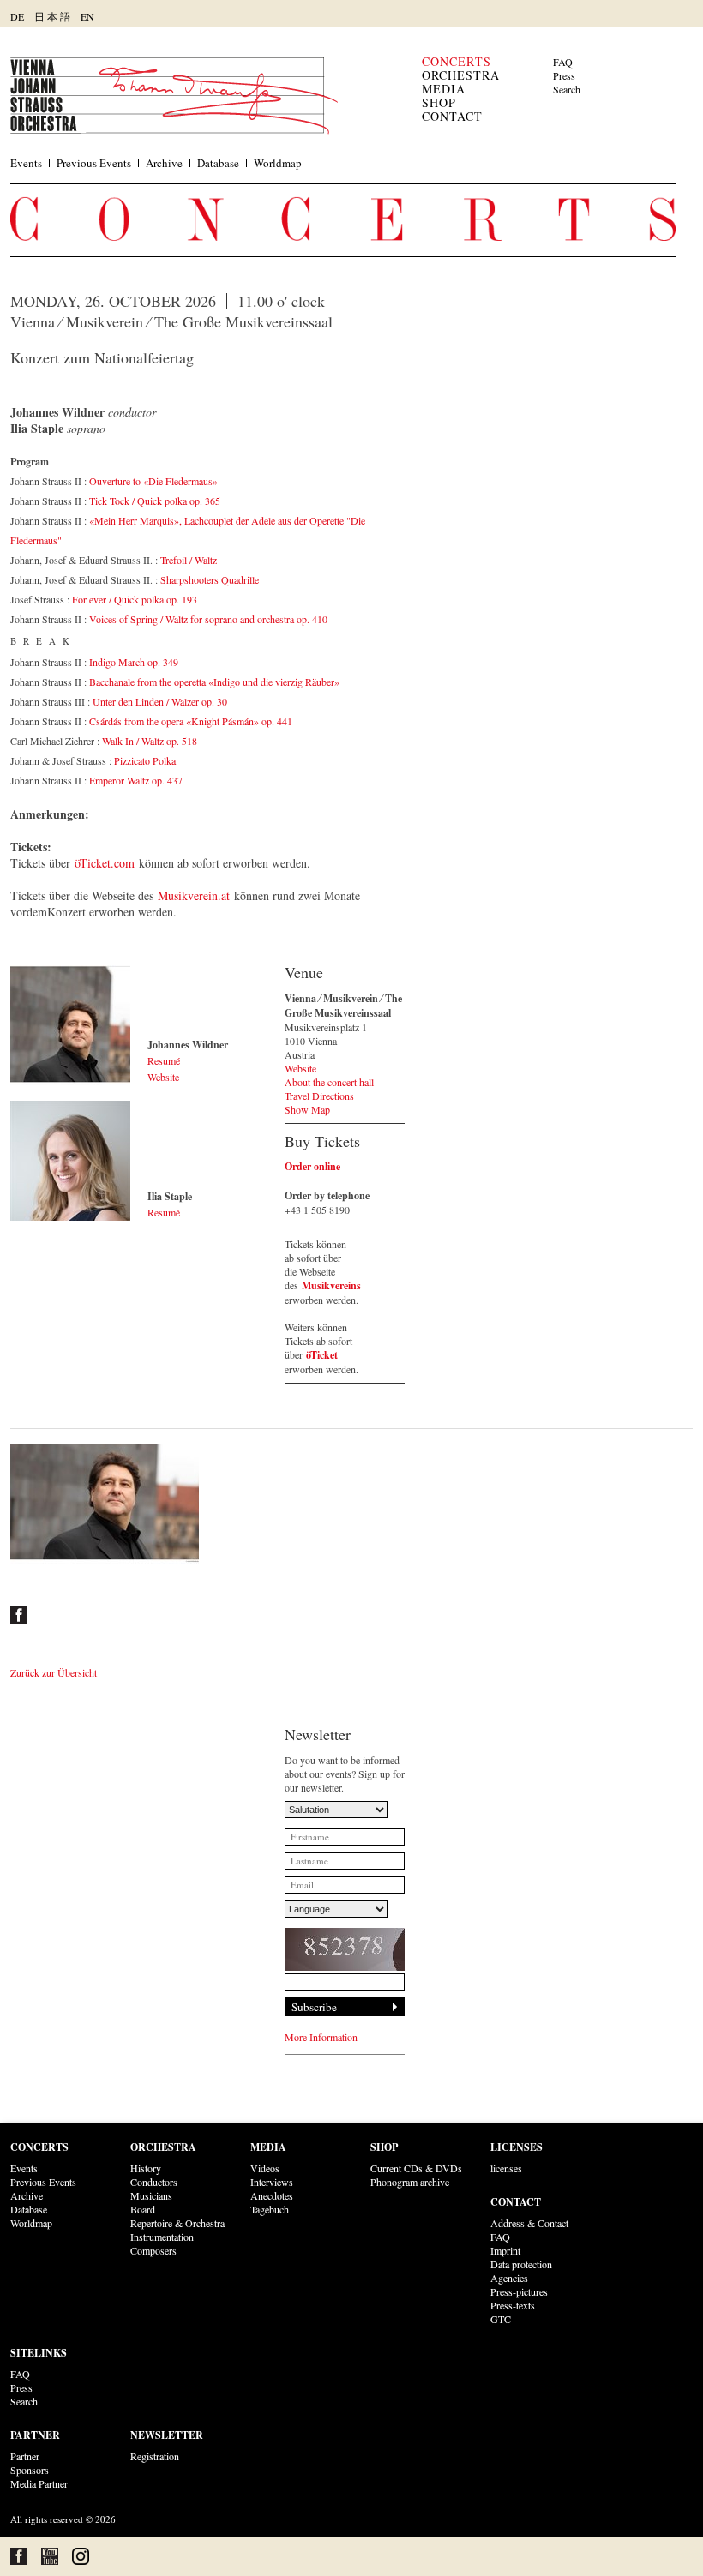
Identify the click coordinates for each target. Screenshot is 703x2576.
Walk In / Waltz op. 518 (150, 741)
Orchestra (461, 75)
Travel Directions (319, 1096)
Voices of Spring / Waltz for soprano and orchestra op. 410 (208, 619)
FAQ (563, 62)
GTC (501, 2319)
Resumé (164, 1060)
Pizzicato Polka (145, 760)
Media (444, 89)
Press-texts (513, 2305)
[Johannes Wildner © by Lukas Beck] (70, 1025)
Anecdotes (272, 2195)
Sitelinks (39, 2353)
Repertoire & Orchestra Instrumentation (177, 2230)
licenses (506, 2168)
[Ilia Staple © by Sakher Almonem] (70, 1161)
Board (143, 2209)
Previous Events (94, 163)
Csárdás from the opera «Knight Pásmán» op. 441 (191, 721)
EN (87, 16)
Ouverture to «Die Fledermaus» (153, 481)
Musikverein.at (194, 895)
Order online (312, 1167)
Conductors (154, 2182)
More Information (321, 2037)
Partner (35, 2435)
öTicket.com (105, 863)
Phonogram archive (410, 2182)
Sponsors (30, 2470)
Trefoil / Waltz (189, 560)
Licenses (517, 2147)
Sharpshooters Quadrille (210, 579)
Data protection (521, 2264)
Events (26, 163)
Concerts (457, 61)
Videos (265, 2168)
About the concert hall (329, 1082)
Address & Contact (529, 2223)
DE (17, 16)
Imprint (505, 2250)
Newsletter (167, 2435)
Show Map (307, 1109)
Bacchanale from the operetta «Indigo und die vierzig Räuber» (214, 682)
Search (567, 89)
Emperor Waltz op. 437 (136, 780)
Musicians (151, 2195)
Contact (452, 116)
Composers (153, 2250)
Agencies (509, 2278)
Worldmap (278, 163)
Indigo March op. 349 (134, 662)
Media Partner (39, 2483)
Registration (155, 2456)
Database (218, 163)
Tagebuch (270, 2209)
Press (564, 75)
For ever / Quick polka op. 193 (135, 599)
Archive (164, 163)
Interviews (272, 2182)
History (146, 2168)
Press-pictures (519, 2291)
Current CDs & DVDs (416, 2168)
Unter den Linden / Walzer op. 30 (160, 701)
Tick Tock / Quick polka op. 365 (155, 501)
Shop (439, 102)
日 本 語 (52, 16)
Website (163, 1077)
